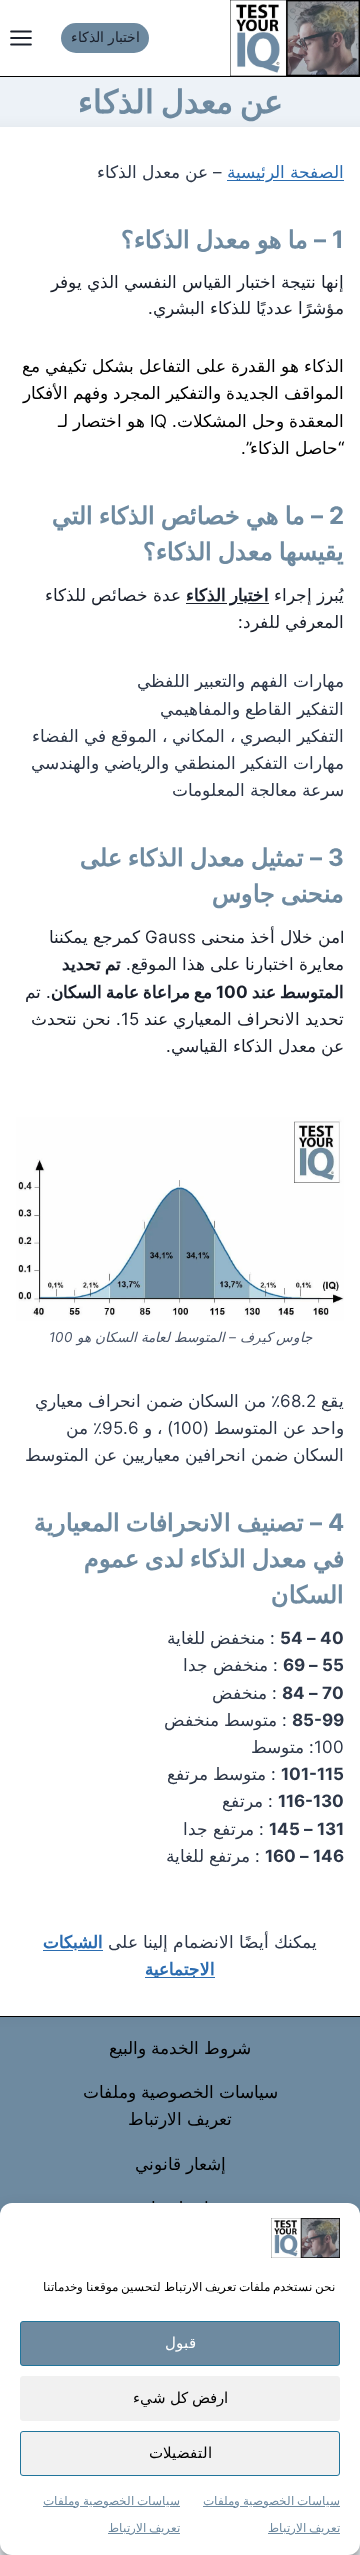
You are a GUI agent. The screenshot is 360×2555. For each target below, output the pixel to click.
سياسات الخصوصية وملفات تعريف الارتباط (180, 2105)
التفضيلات (180, 2452)
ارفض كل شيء (180, 2397)
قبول (180, 2342)
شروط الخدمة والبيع (180, 2048)
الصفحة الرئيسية (285, 172)
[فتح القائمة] (25, 37)
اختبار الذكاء (105, 37)
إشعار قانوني (180, 2164)
